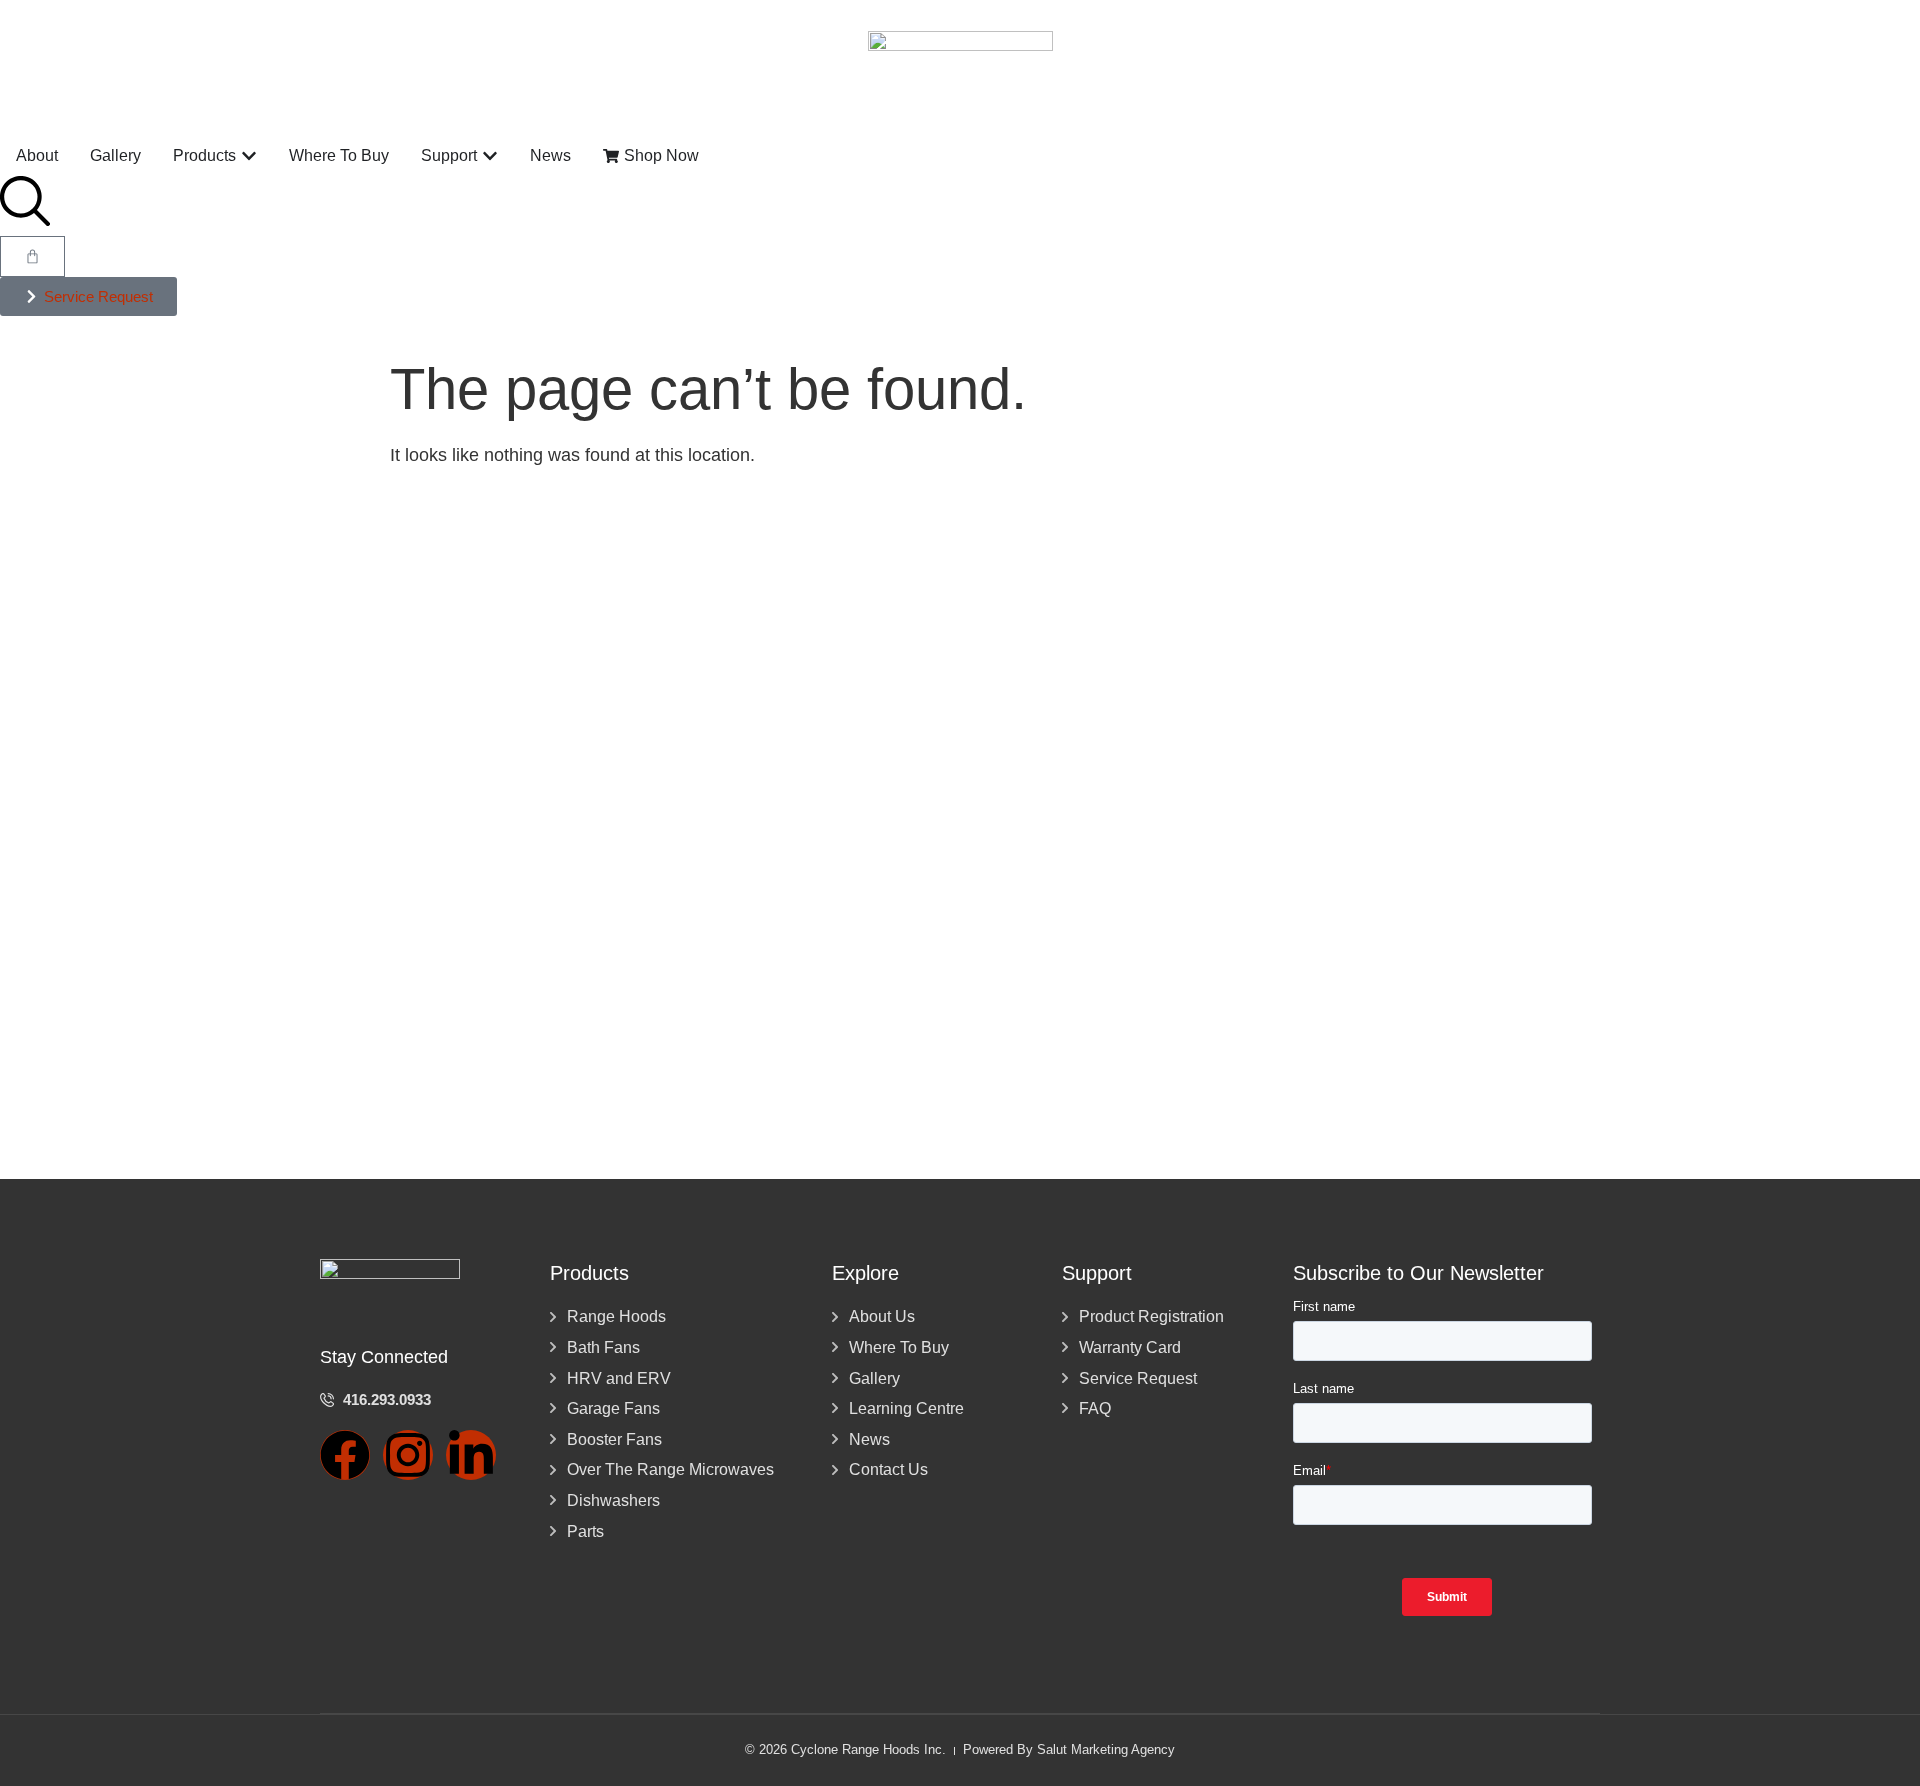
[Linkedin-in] (471, 1455)
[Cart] (32, 256)
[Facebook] (345, 1455)
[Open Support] (490, 156)
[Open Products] (249, 156)
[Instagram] (408, 1455)
